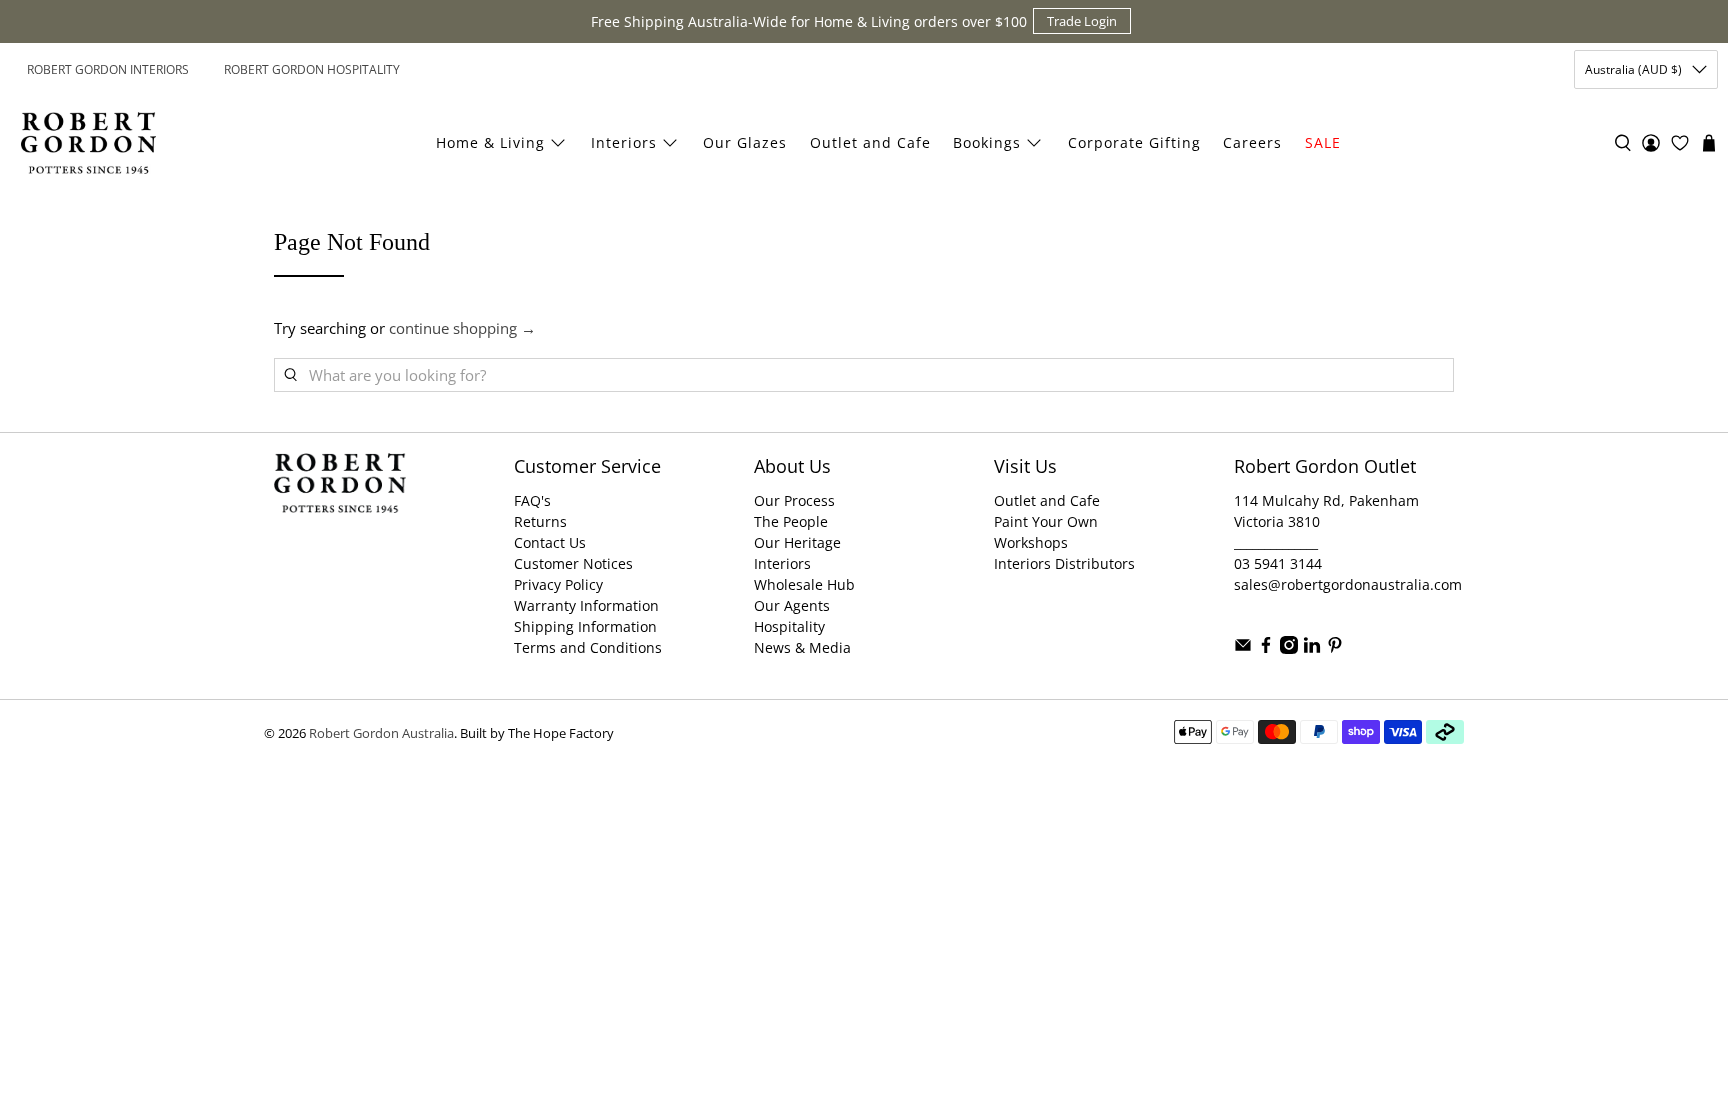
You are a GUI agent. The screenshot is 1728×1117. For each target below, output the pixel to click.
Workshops (1031, 542)
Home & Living (490, 142)
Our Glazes (745, 142)
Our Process (794, 500)
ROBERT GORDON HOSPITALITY (312, 69)
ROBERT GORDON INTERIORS (108, 69)
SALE (1323, 142)
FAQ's (532, 500)
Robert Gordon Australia (381, 733)
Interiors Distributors (1064, 563)
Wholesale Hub (804, 584)
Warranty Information (586, 605)
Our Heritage (797, 542)
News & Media (802, 647)
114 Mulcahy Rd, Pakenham (1326, 500)
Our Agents (792, 605)
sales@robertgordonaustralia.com (1348, 584)
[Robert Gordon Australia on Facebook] (1266, 648)
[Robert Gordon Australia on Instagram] (1289, 648)
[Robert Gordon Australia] (88, 143)
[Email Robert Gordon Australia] (1243, 648)
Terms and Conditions (588, 647)
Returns (540, 521)
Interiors (624, 142)
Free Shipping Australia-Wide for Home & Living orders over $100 (809, 21)
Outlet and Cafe (870, 142)
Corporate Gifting (1134, 142)
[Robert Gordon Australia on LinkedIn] (1312, 648)
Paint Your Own (1046, 521)
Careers (1252, 142)
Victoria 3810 (1277, 521)
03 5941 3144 (1278, 563)
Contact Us (550, 542)
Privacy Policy (558, 584)
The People (791, 521)
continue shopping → (462, 328)
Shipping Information (585, 626)
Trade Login (1082, 21)
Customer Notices (573, 563)
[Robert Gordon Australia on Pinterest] (1335, 648)
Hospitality (789, 626)
